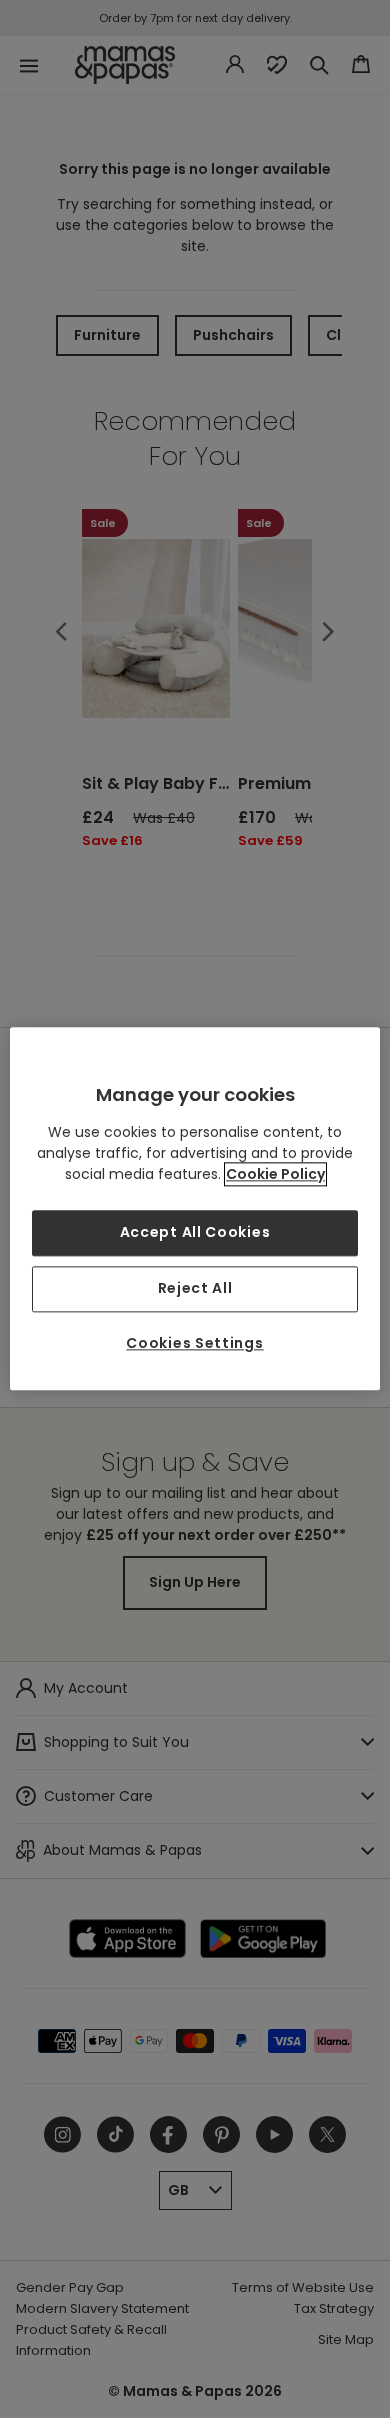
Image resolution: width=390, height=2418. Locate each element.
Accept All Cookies (195, 1233)
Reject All (195, 1288)
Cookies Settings (194, 1343)
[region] (195, 1208)
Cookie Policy (275, 1175)
